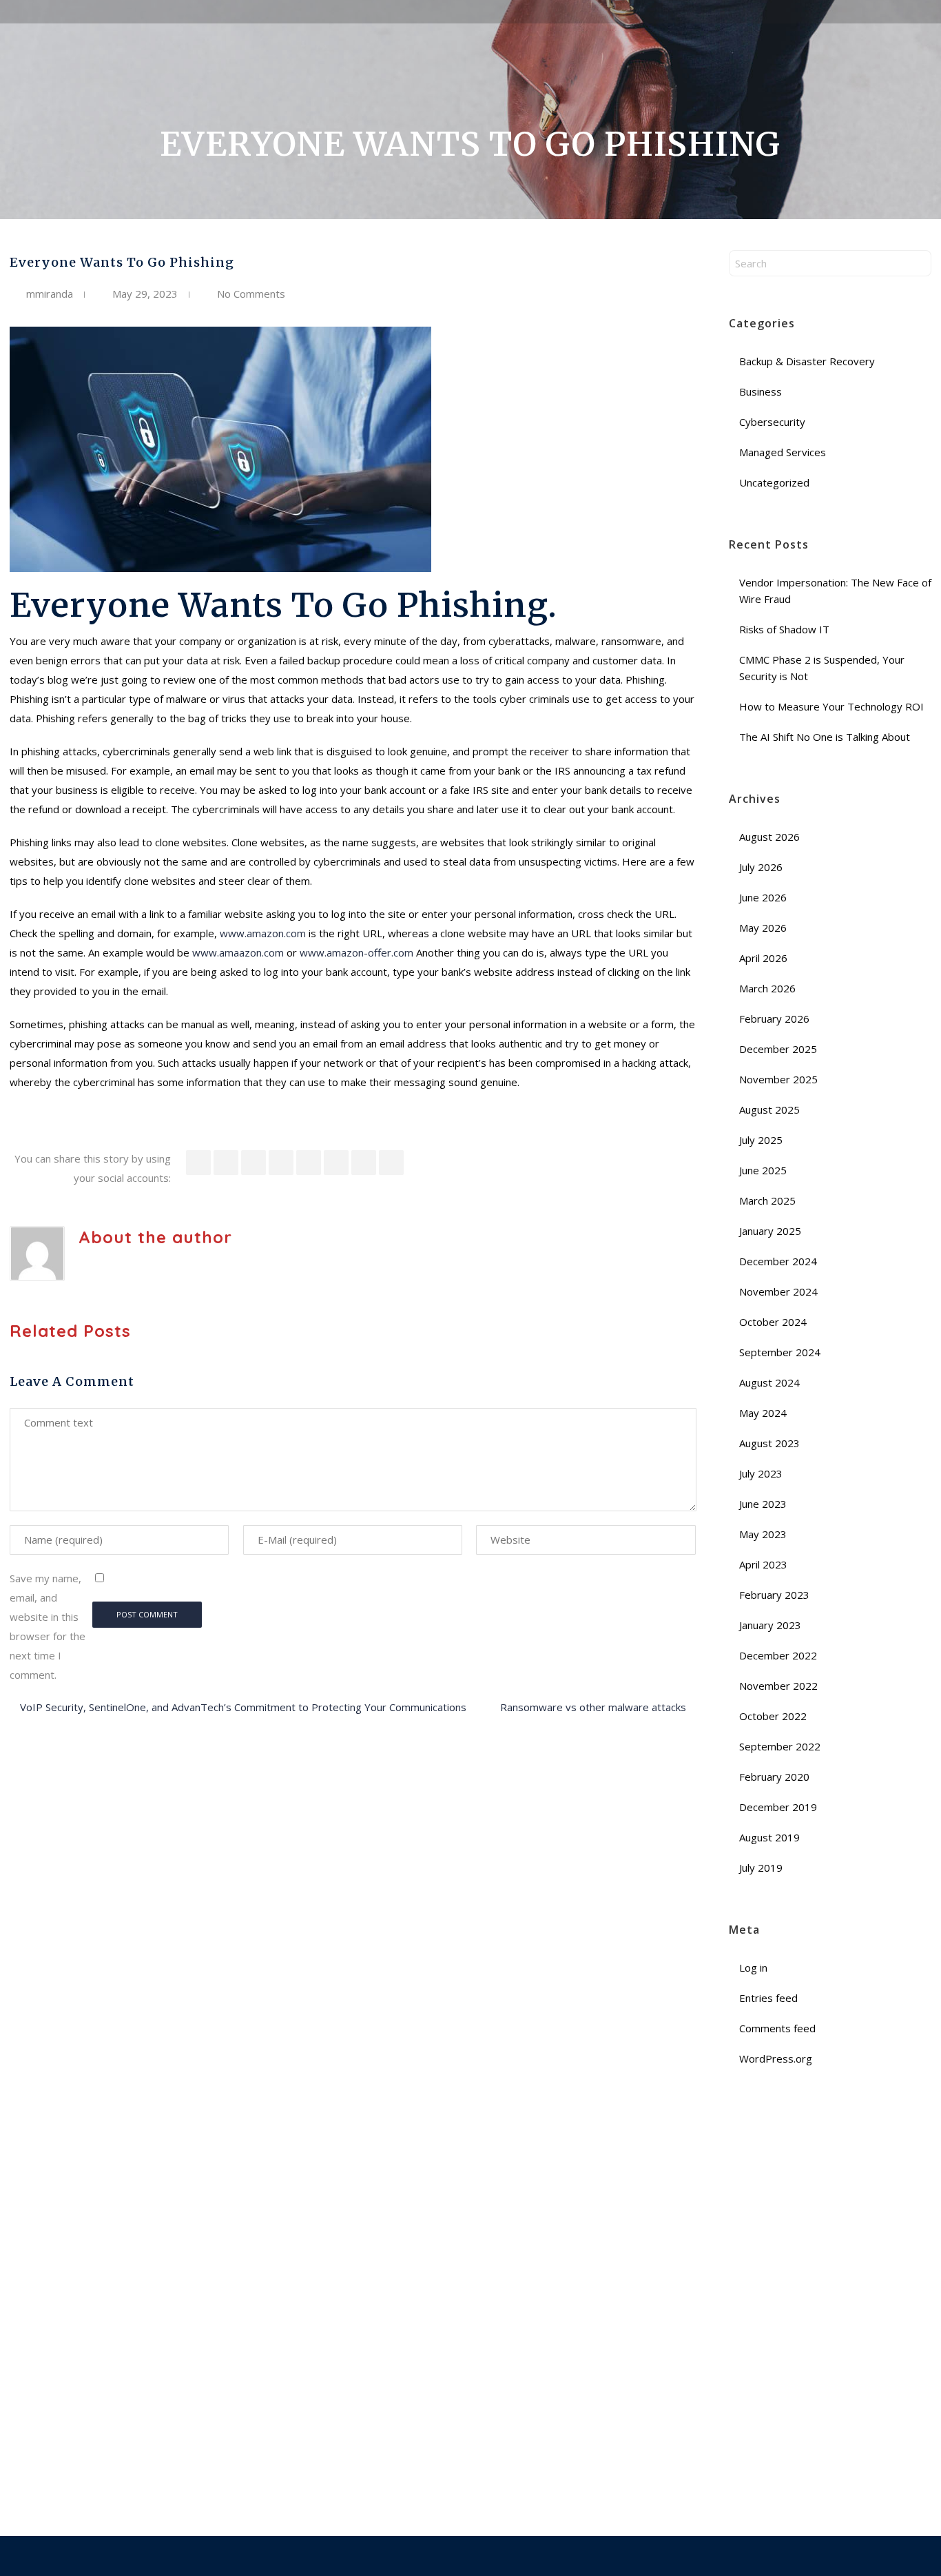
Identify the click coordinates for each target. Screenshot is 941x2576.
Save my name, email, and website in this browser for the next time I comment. (48, 1626)
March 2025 (767, 1200)
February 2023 (774, 1595)
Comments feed (777, 2028)
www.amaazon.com (238, 952)
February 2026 (774, 1019)
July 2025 (761, 1140)
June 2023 (763, 1504)
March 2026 (767, 988)
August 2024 (769, 1382)
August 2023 (769, 1443)
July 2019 (761, 1868)
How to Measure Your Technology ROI (833, 706)
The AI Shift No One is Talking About (826, 737)
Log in (753, 1967)
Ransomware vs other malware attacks (593, 1707)
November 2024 (778, 1291)
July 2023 (761, 1473)
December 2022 (778, 1655)
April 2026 (763, 958)
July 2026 (761, 867)
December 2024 (778, 1261)
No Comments (251, 294)
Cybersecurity (772, 422)
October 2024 (773, 1322)
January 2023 (770, 1625)
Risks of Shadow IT (786, 629)
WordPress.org (776, 2058)
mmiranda (50, 294)
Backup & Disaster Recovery (807, 361)
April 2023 (763, 1564)
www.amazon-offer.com (356, 952)
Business (761, 391)
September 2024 (780, 1352)
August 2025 (769, 1110)
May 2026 (763, 928)
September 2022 (780, 1746)
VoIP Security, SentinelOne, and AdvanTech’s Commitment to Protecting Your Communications (243, 1707)
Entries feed (768, 1998)
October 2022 (773, 1716)
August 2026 (769, 837)
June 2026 (763, 897)
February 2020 (774, 1777)
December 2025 (778, 1049)
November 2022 (778, 1686)
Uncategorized (774, 482)
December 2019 (778, 1807)
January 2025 (770, 1231)
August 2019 (769, 1837)
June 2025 (763, 1170)
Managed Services (783, 452)
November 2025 (778, 1079)
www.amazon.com (263, 933)
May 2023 (763, 1534)
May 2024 (763, 1413)
